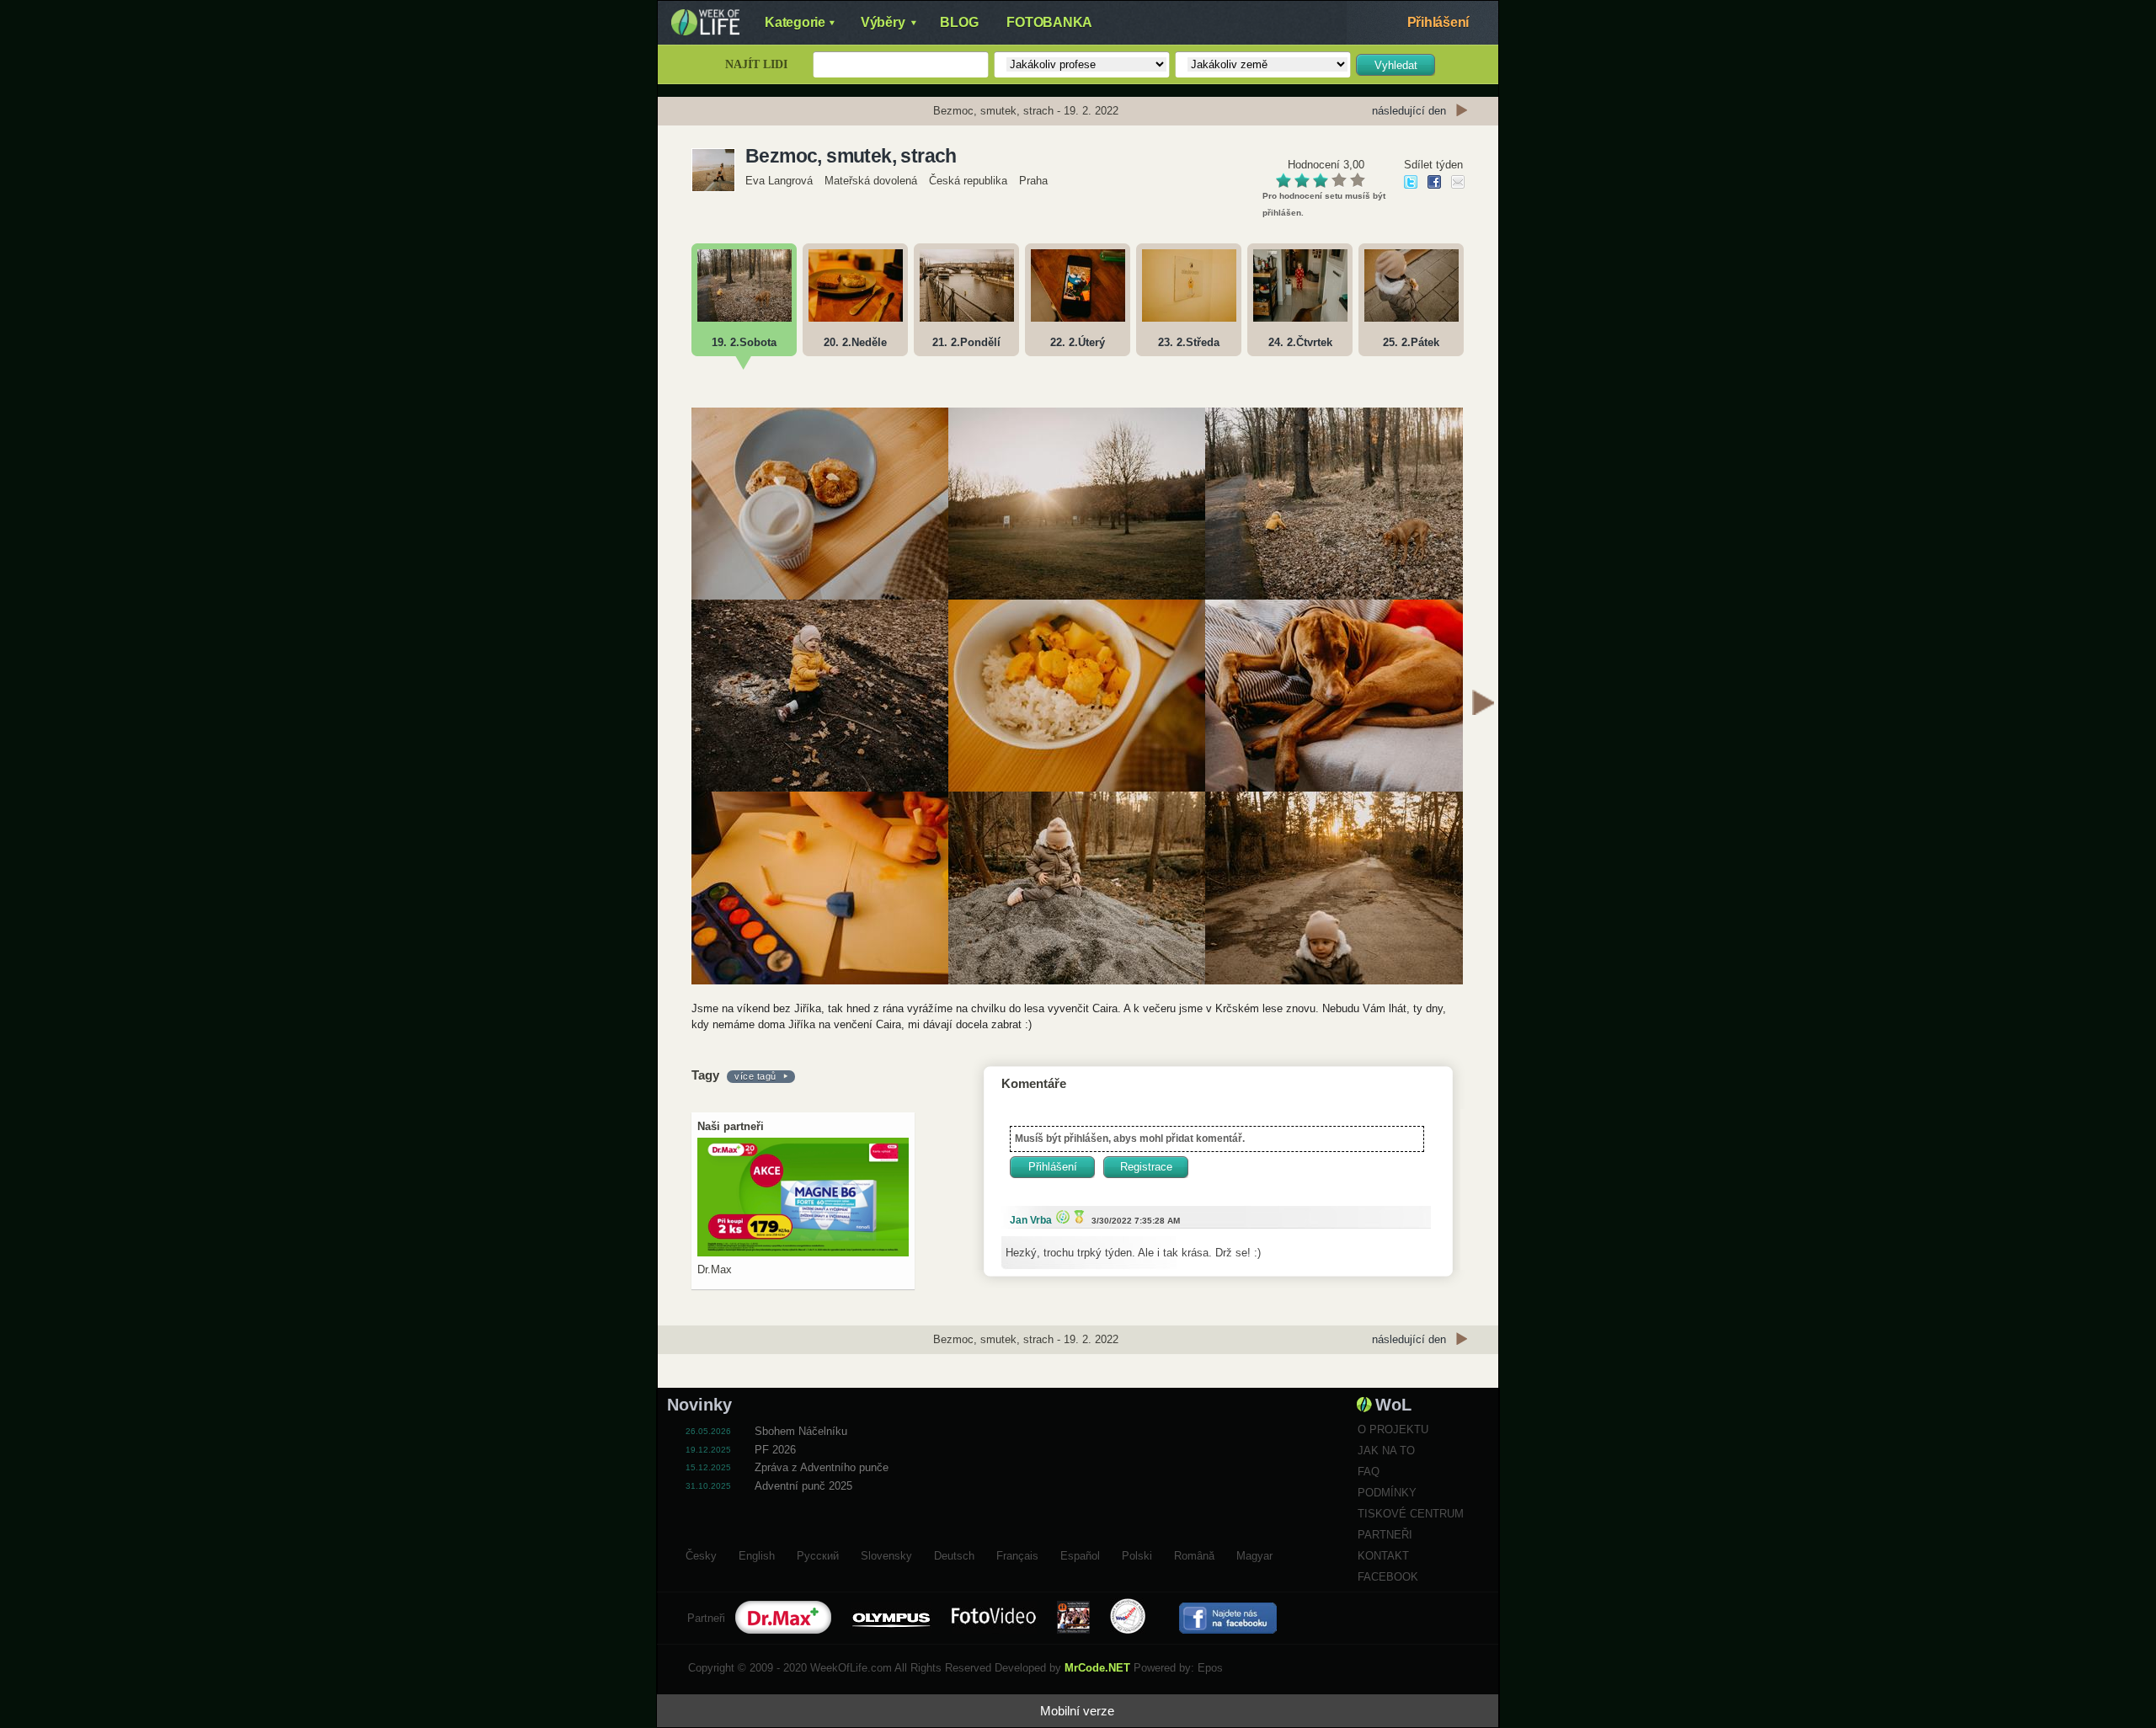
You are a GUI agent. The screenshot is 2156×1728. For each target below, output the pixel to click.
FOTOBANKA (1049, 22)
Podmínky (1387, 1493)
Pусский (818, 1554)
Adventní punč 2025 (803, 1486)
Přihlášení (1438, 22)
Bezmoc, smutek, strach (851, 156)
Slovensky (886, 1554)
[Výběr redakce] (1061, 1216)
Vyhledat (1396, 65)
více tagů (755, 1076)
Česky (701, 1554)
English (757, 1554)
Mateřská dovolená (871, 181)
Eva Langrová (781, 181)
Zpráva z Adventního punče (822, 1467)
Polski (1137, 1554)
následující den (1409, 111)
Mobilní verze (1077, 1711)
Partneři (1385, 1535)
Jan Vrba (1031, 1220)
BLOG (959, 22)
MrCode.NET (1097, 1668)
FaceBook (1388, 1577)
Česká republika (968, 181)
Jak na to (1386, 1451)
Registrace (1146, 1167)
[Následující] (1483, 705)
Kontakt (1383, 1556)
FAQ (1369, 1472)
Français (1017, 1554)
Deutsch (954, 1554)
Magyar (1254, 1554)
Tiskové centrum (1411, 1514)
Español (1080, 1554)
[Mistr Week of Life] (1077, 1216)
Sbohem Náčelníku (801, 1431)
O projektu (1393, 1429)
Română (1194, 1554)
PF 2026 (775, 1450)
